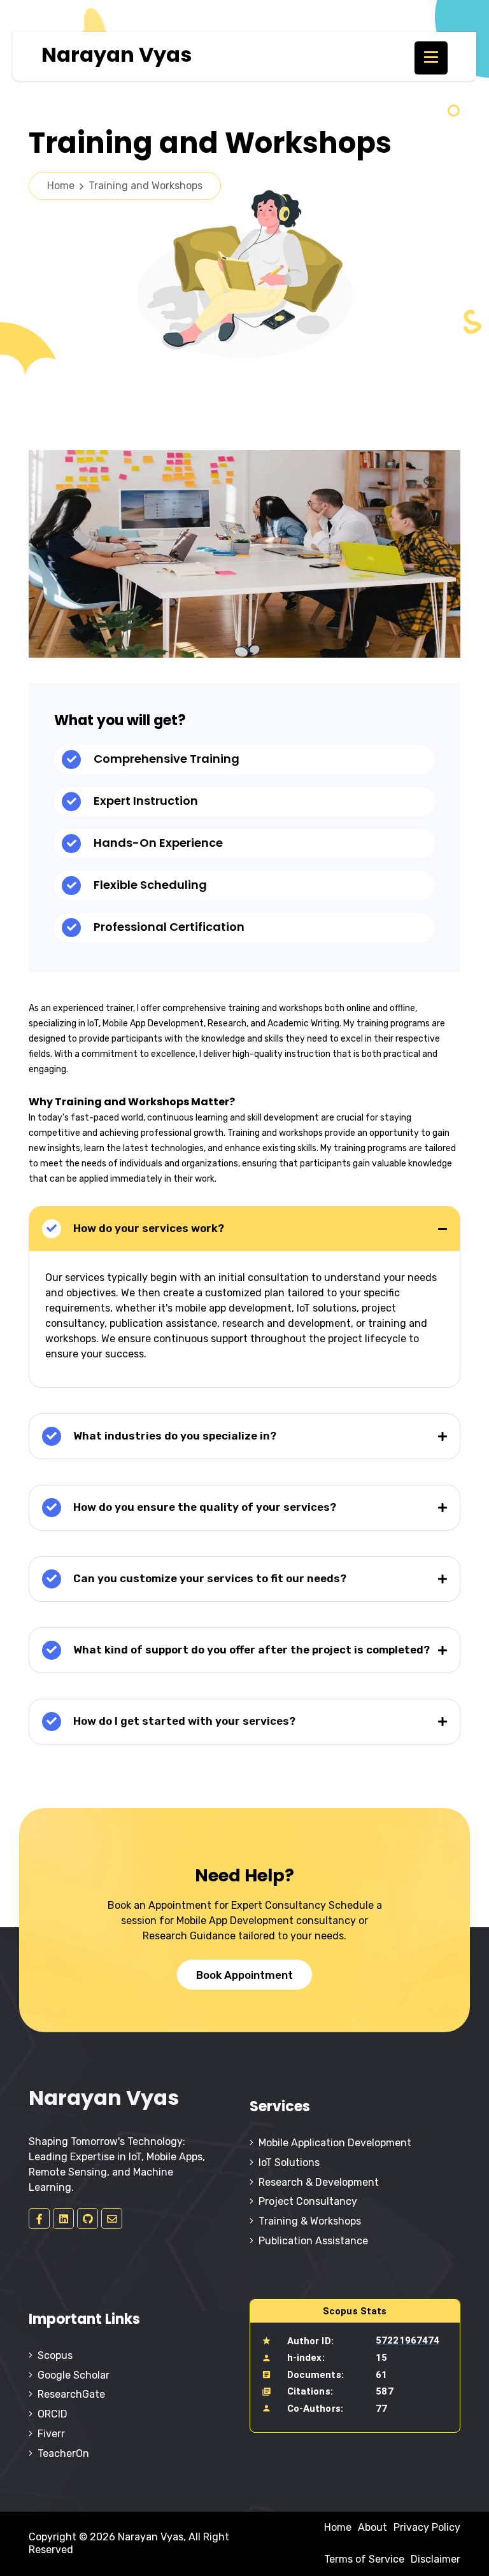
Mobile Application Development (332, 2143)
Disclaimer (436, 2559)
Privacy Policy (427, 2527)
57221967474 (407, 2340)
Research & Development (316, 2182)
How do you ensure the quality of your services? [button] (203, 1507)
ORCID (50, 2414)
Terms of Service (364, 2559)
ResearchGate (69, 2394)
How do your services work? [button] (147, 1228)
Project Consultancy (305, 2201)
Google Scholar (71, 2375)
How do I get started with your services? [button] (183, 1721)
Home (125, 186)
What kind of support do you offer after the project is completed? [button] (250, 1650)
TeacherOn (61, 2453)
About (372, 2527)
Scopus (53, 2355)
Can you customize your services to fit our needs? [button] (209, 1578)
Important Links (84, 2319)
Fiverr (49, 2434)
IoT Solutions (287, 2162)
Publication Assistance (311, 2241)
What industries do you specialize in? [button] (174, 1436)
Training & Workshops (307, 2221)
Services (280, 2106)
